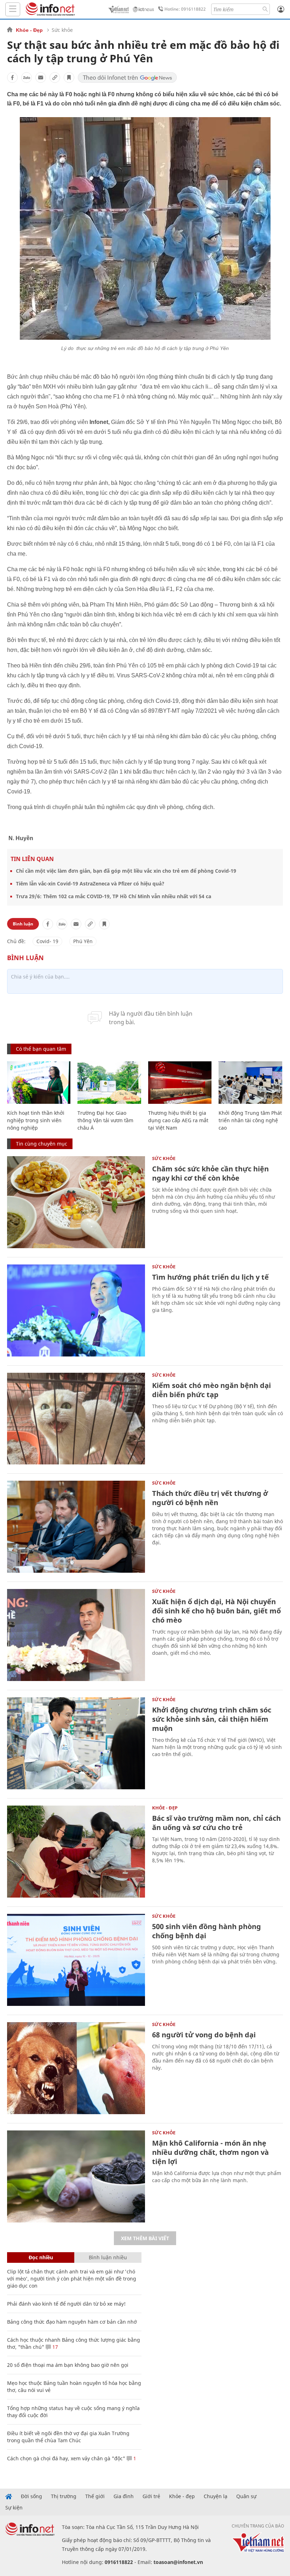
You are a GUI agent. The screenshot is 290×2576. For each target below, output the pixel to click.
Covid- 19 (47, 941)
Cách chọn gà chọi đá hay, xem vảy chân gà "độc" (66, 2458)
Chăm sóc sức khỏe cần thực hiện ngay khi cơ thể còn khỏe (210, 1173)
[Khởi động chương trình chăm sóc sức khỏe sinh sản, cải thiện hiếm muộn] (76, 1743)
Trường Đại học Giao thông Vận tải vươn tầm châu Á (105, 1120)
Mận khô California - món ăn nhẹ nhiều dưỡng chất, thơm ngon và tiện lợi (210, 2152)
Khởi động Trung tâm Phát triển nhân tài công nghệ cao (250, 1120)
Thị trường (64, 2496)
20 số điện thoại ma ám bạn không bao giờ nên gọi (68, 2365)
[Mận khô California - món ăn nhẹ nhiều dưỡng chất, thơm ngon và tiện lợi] (76, 2176)
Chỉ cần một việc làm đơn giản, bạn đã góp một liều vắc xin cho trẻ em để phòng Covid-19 (126, 871)
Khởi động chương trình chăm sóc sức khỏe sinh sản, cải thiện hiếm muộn (212, 1719)
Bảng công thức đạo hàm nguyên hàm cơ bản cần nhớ (72, 2322)
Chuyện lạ (216, 2496)
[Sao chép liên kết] (55, 78)
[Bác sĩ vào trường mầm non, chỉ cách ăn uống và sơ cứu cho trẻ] (76, 1852)
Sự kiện (14, 2508)
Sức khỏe (62, 30)
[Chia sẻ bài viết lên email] (41, 78)
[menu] (13, 9)
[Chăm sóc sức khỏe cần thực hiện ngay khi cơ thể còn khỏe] (76, 1202)
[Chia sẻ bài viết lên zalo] (27, 78)
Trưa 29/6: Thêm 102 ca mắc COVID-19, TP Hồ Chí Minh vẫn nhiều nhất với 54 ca (114, 896)
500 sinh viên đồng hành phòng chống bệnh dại (207, 1931)
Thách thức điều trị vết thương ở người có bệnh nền (210, 1498)
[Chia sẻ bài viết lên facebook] (12, 78)
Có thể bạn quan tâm (41, 1049)
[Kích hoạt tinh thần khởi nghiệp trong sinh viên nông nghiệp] (39, 1083)
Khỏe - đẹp (182, 2496)
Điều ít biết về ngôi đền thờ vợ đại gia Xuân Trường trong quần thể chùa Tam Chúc (68, 2437)
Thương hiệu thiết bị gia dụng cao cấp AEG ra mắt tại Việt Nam (178, 1120)
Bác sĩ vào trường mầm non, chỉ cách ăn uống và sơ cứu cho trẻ (216, 1823)
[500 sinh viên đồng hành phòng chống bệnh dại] (76, 1960)
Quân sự (246, 2496)
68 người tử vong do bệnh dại (204, 2035)
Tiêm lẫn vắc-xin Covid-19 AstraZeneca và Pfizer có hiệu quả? (90, 883)
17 (54, 2347)
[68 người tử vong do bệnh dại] (76, 2068)
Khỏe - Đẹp (29, 30)
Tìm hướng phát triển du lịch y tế (210, 1277)
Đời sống (31, 2496)
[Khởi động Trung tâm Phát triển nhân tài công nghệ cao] (250, 1083)
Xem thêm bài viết (145, 2238)
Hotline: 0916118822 (185, 9)
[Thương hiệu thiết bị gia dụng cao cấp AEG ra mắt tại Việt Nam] (180, 1083)
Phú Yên (83, 941)
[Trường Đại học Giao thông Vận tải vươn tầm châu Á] (109, 1083)
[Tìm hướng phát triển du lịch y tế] (76, 1310)
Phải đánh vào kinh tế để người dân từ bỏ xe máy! (66, 2304)
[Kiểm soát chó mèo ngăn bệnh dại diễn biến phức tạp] (76, 1419)
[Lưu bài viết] (69, 78)
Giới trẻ (151, 2496)
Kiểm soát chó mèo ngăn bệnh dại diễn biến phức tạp (211, 1390)
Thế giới (95, 2496)
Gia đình (124, 2496)
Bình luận (23, 924)
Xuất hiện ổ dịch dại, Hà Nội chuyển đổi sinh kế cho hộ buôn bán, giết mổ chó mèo (216, 1611)
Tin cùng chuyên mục (42, 1144)
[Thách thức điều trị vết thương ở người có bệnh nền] (76, 1527)
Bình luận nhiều (108, 2257)
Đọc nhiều (41, 2257)
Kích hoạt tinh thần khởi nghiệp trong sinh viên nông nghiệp (36, 1120)
